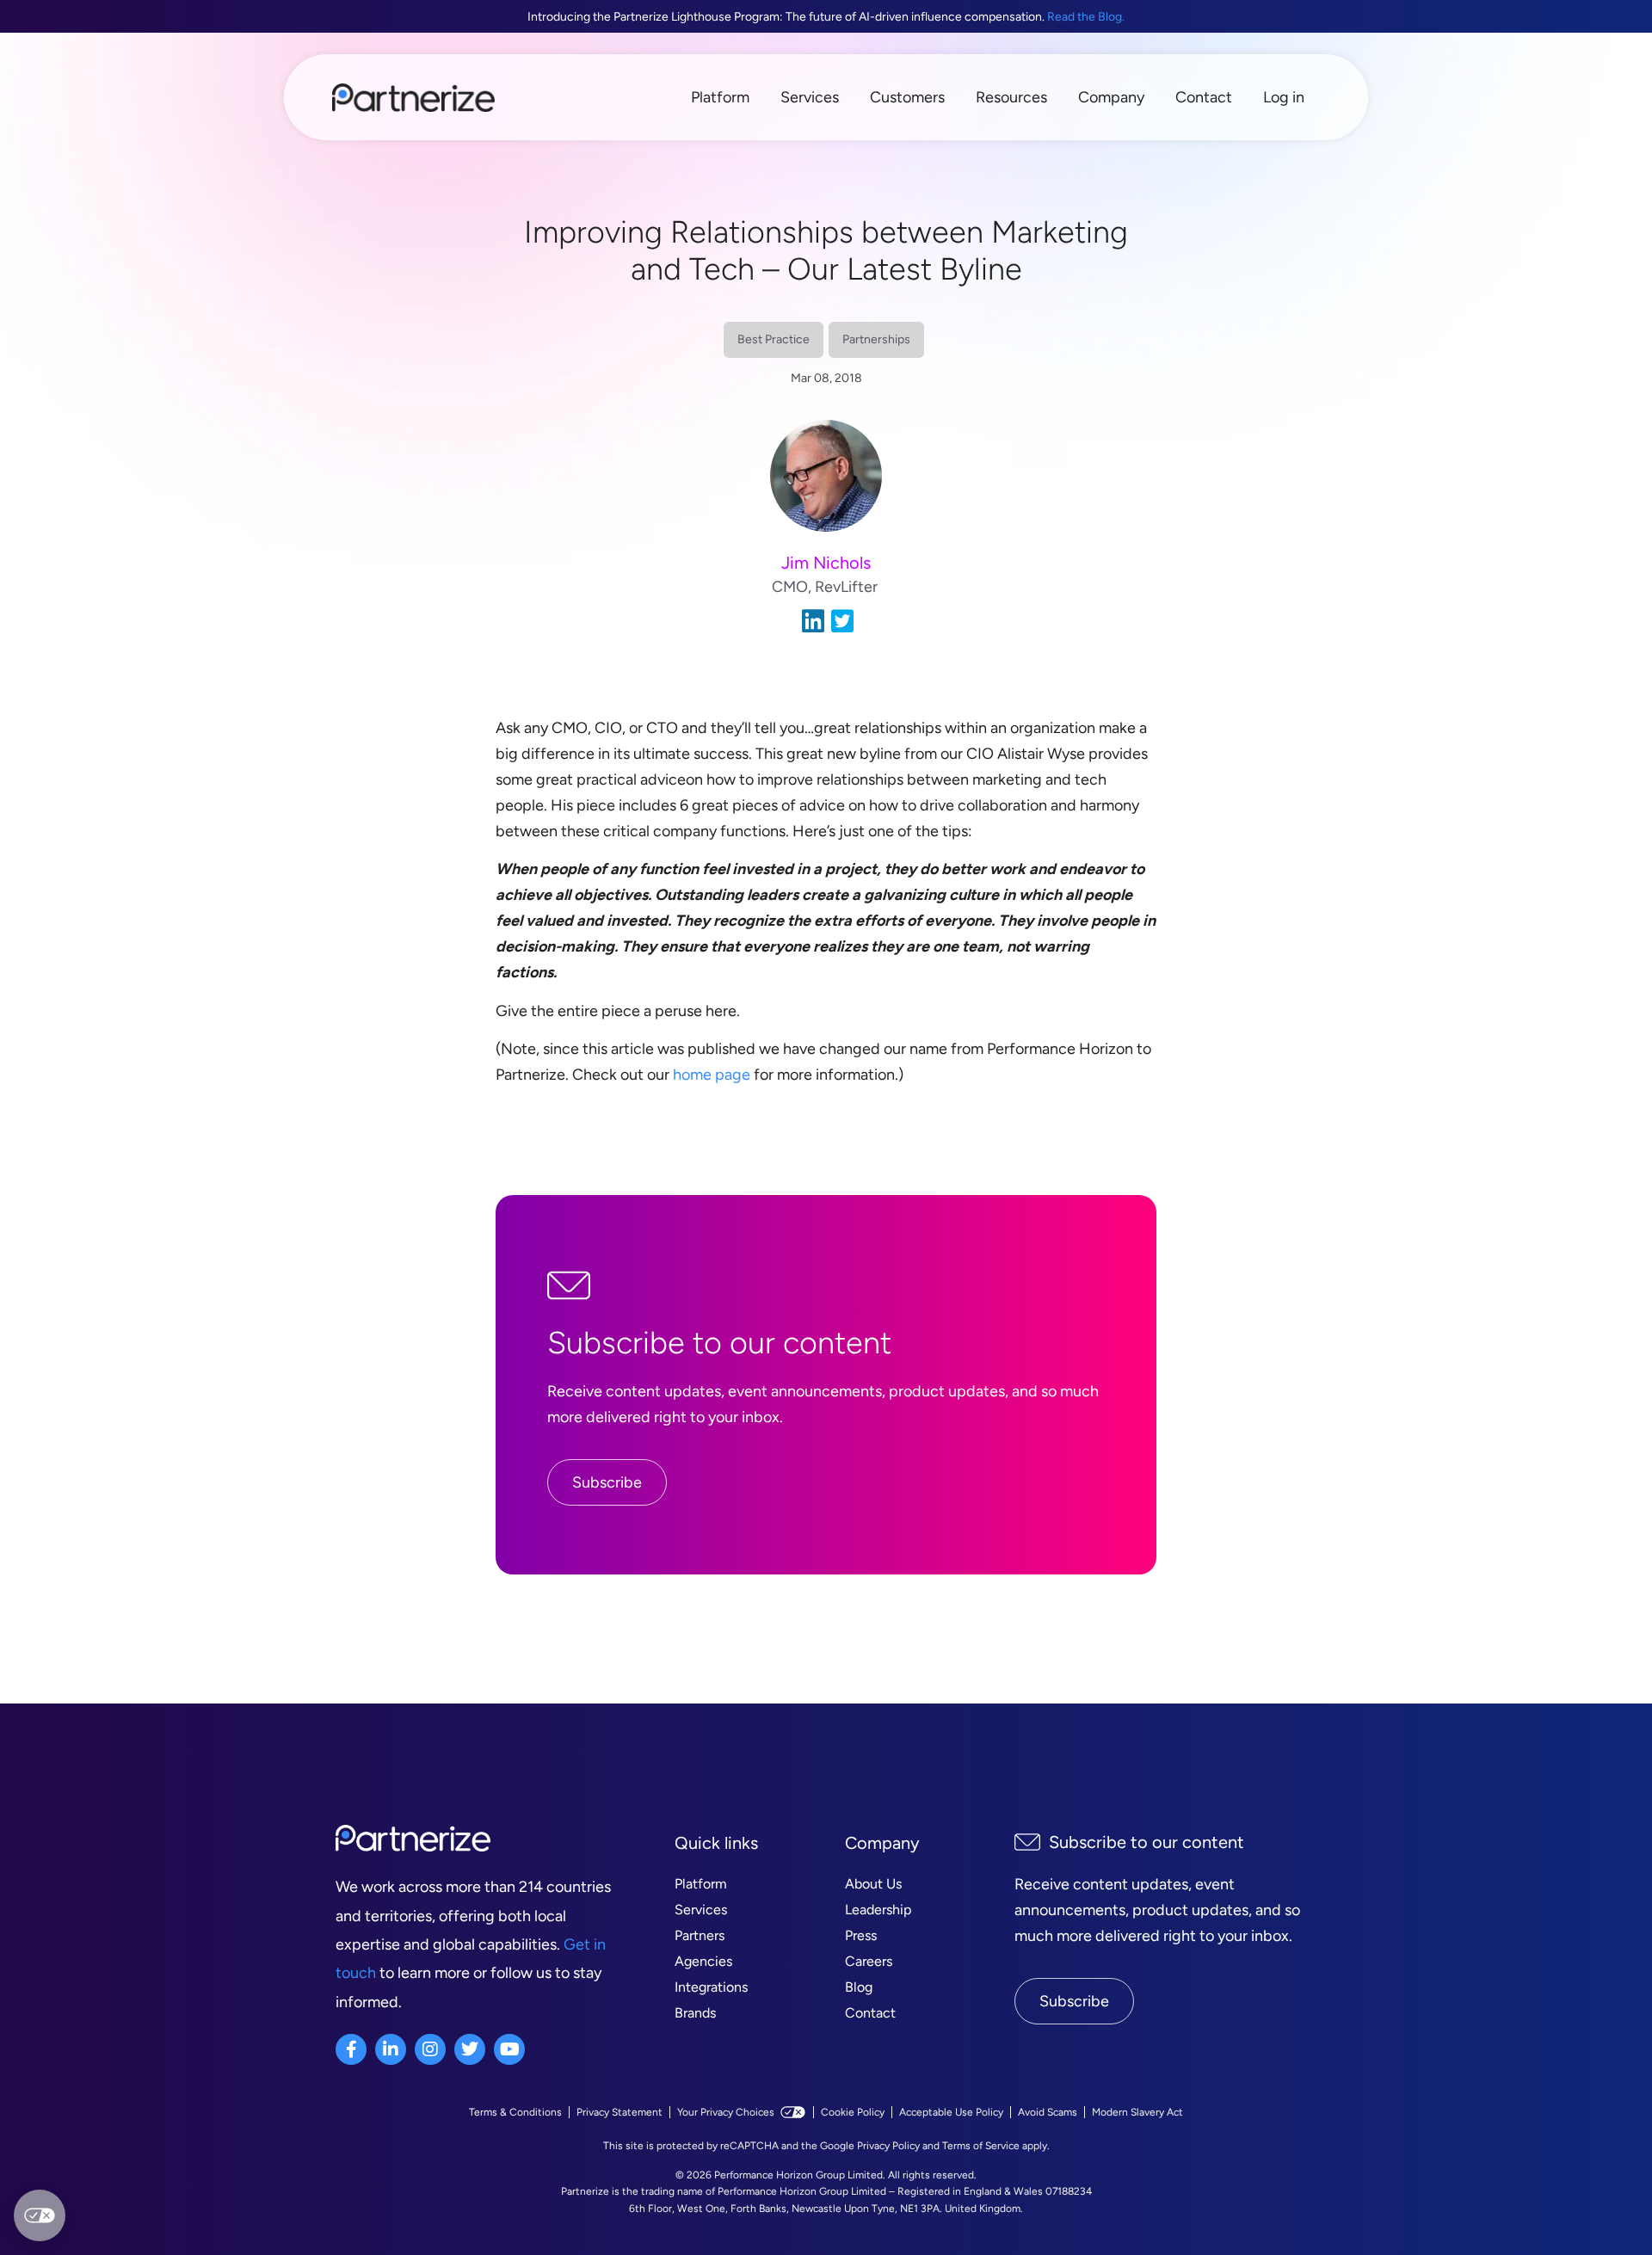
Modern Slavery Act (1137, 2112)
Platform (720, 97)
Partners (700, 1935)
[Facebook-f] (351, 2049)
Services (810, 97)
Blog (859, 1987)
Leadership (878, 1910)
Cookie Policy (853, 2112)
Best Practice (774, 339)
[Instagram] (430, 2049)
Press (861, 1935)
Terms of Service (981, 2146)
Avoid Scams (1048, 2112)
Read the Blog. (1086, 17)
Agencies (703, 1961)
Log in (1284, 97)
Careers (869, 1961)
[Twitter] (470, 2049)
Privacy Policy (888, 2146)
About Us (873, 1884)
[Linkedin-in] (391, 2049)
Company (1111, 97)
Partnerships (876, 339)
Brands (695, 2013)
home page (712, 1075)
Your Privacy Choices (726, 2112)
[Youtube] (509, 2049)
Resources (1011, 97)
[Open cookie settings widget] (40, 2215)
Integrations (711, 1987)
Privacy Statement (619, 2112)
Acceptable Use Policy (951, 2112)
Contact (1204, 97)
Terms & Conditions (515, 2112)
